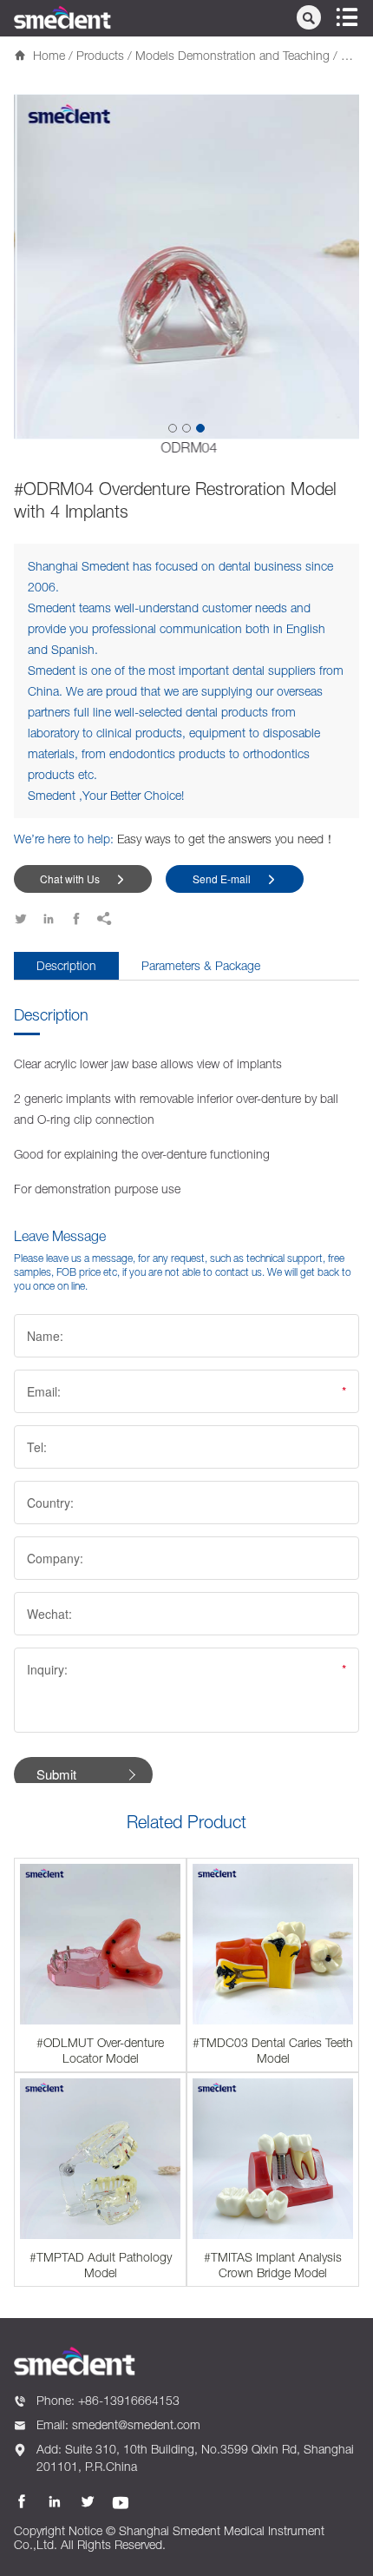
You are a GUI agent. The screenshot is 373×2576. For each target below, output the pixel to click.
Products (100, 55)
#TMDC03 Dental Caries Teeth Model (273, 2050)
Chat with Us (83, 878)
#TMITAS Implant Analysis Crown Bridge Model (273, 2265)
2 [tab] (186, 428)
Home (49, 55)
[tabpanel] (186, 274)
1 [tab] (173, 428)
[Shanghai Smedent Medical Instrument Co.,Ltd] (62, 17)
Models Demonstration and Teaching (232, 55)
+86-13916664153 (129, 2400)
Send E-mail (235, 878)
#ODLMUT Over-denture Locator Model (100, 2050)
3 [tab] (200, 428)
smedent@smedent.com (136, 2424)
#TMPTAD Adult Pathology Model (101, 2265)
